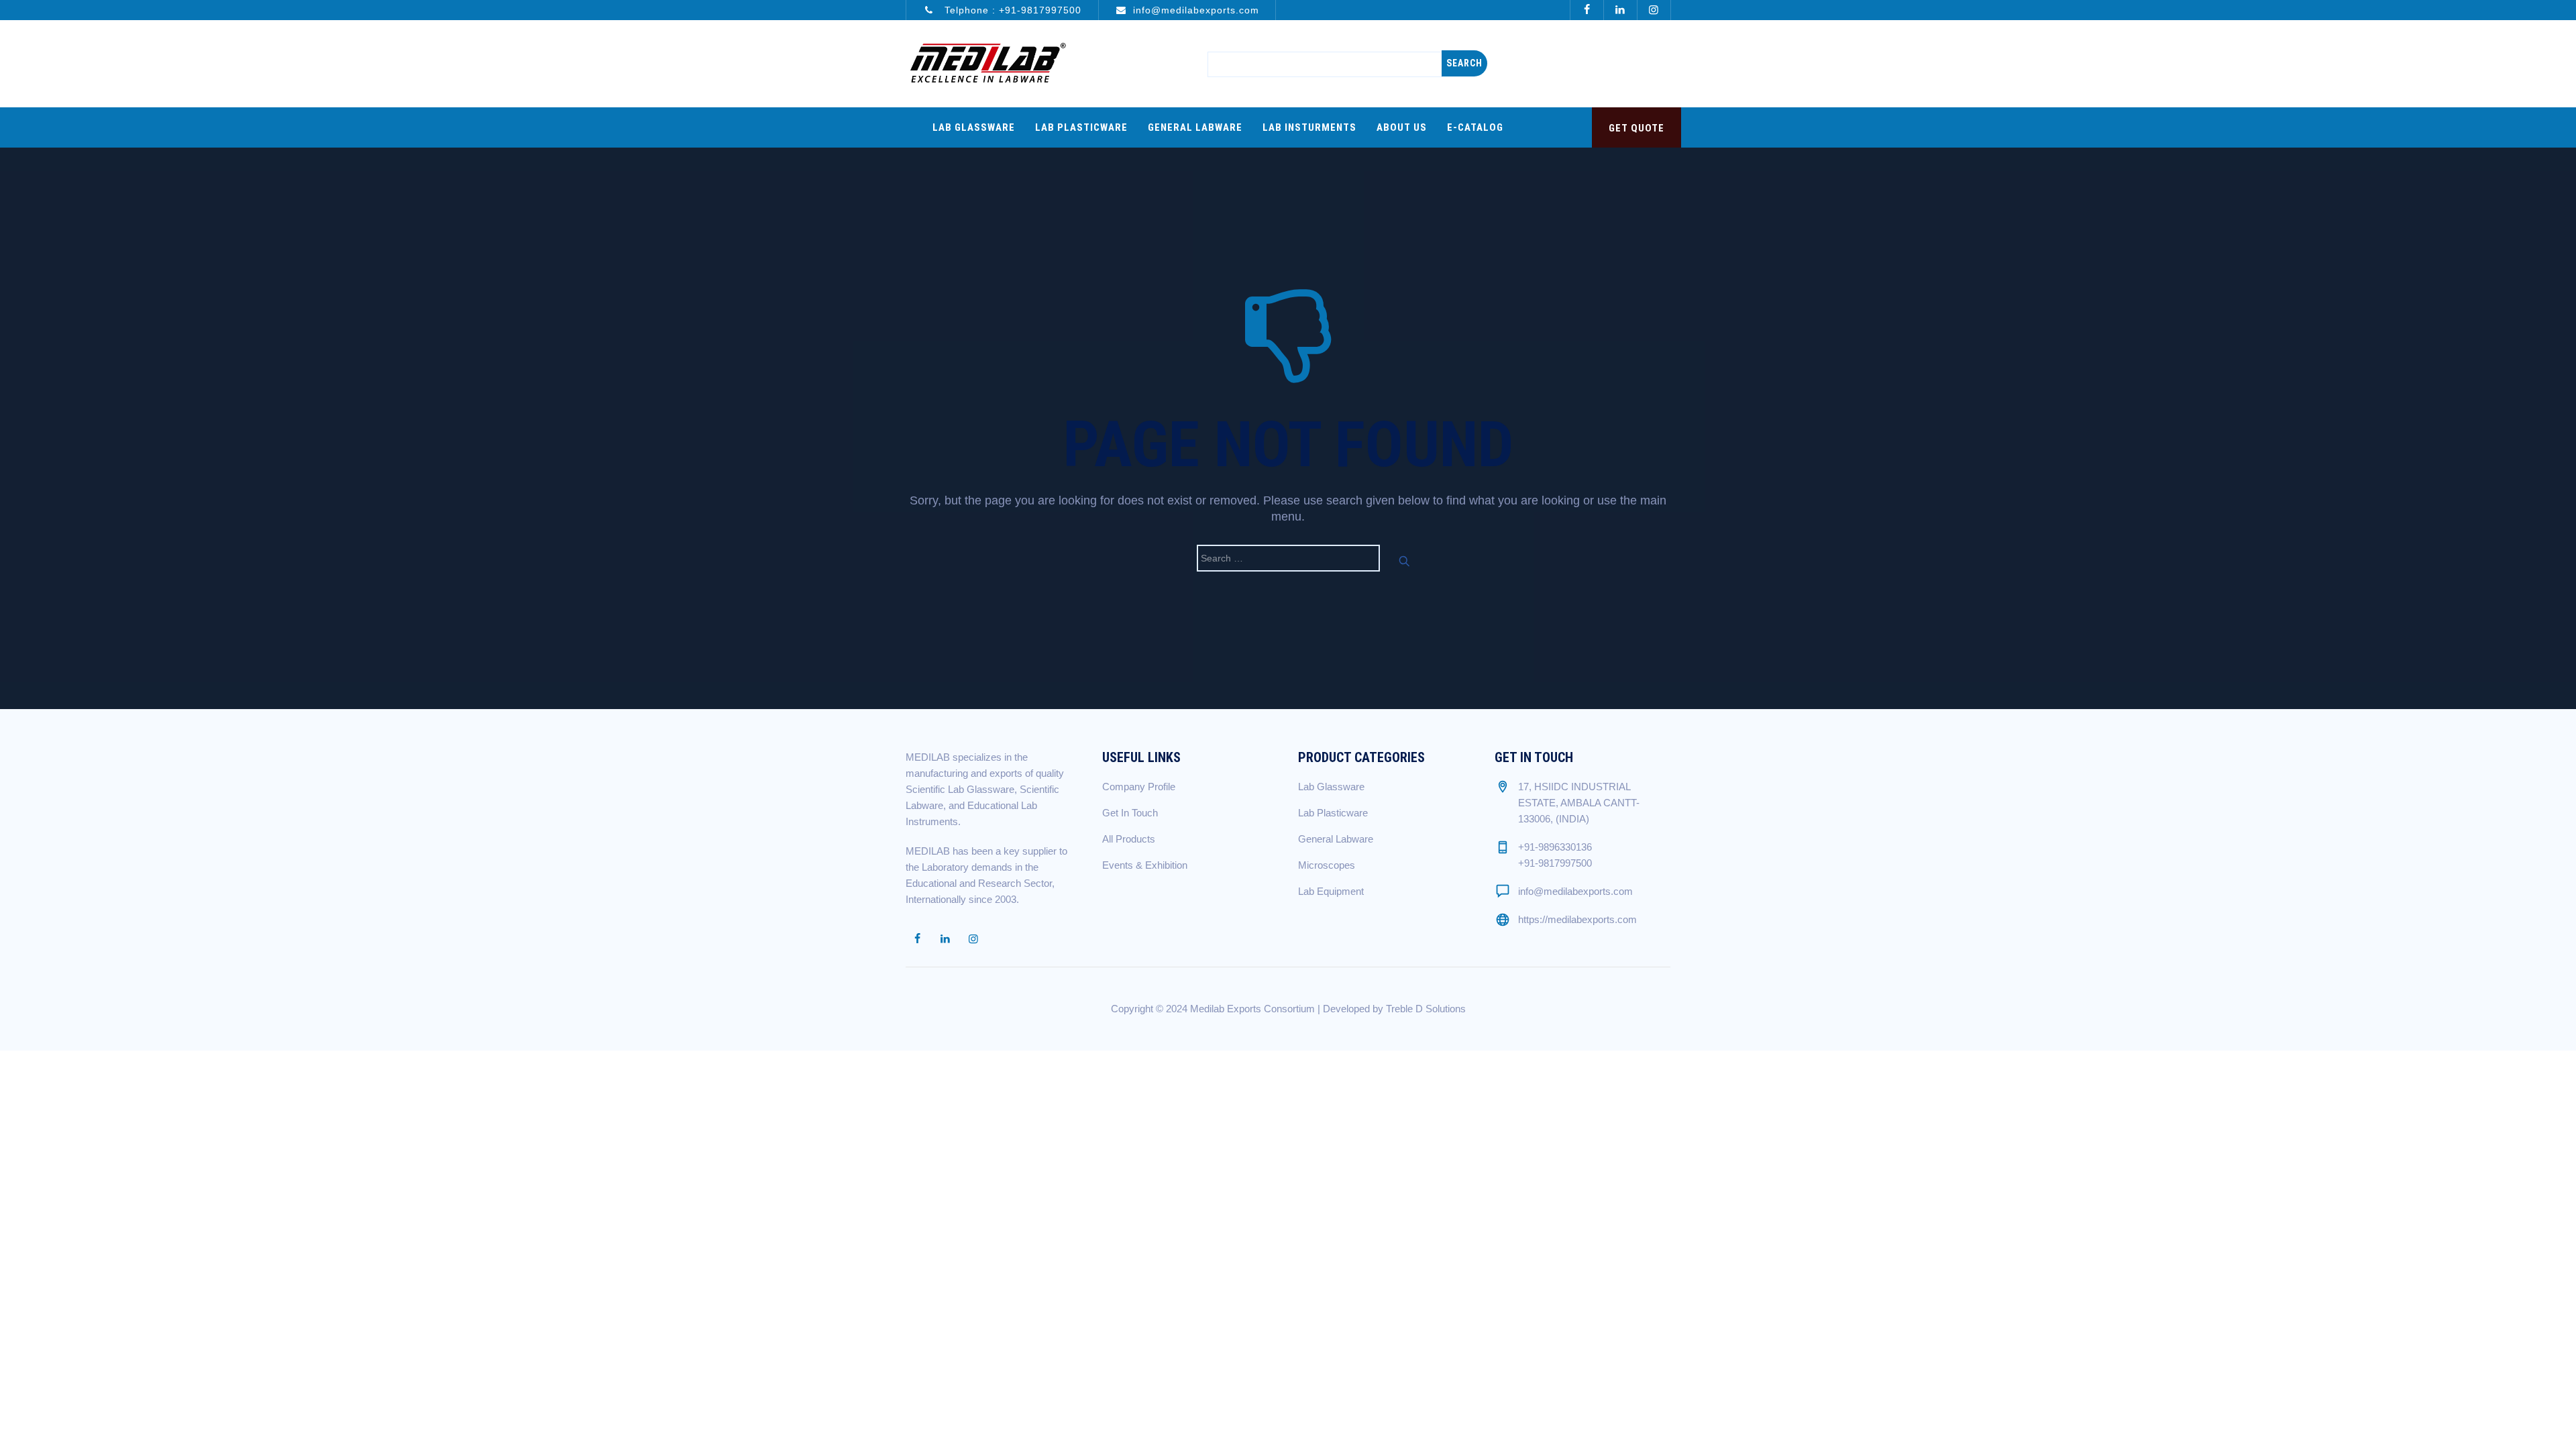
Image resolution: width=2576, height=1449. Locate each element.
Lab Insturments (1309, 127)
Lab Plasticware (1081, 127)
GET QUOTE (1636, 128)
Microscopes (1327, 865)
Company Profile (1139, 787)
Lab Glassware (974, 127)
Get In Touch (1130, 813)
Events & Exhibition (1145, 865)
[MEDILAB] (987, 64)
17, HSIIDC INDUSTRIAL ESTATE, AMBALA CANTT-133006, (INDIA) (1579, 803)
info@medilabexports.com (1196, 10)
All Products (1129, 839)
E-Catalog (1475, 127)
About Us (1402, 127)
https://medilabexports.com (1577, 919)
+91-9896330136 (1555, 847)
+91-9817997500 (1040, 10)
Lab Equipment (1331, 891)
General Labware (1195, 127)
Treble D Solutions (1426, 1009)
